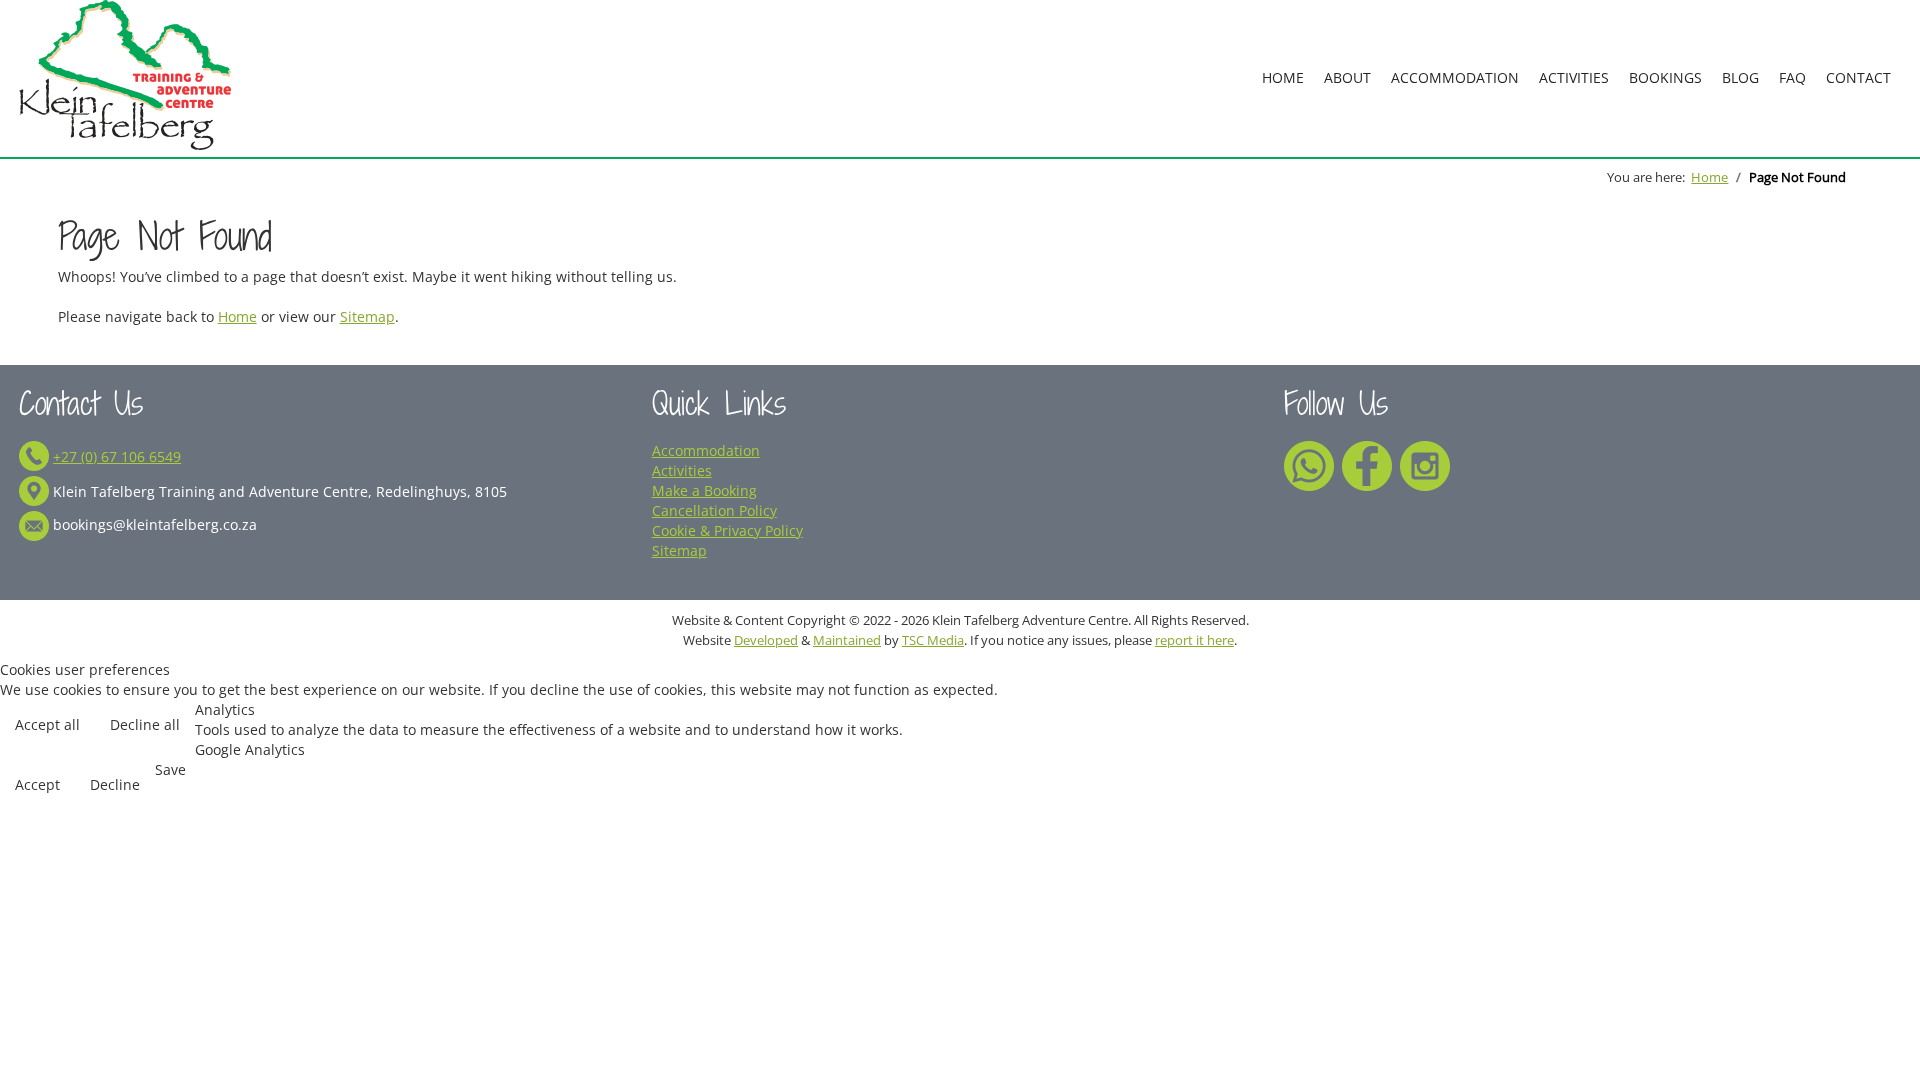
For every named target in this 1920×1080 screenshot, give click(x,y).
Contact (1858, 77)
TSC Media (933, 640)
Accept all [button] (47, 724)
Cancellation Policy (714, 510)
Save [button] (170, 769)
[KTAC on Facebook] (1367, 463)
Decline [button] (115, 784)
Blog (1740, 77)
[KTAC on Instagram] (1425, 463)
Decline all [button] (145, 724)
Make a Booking (704, 490)
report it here (1194, 640)
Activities (1574, 77)
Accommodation (1455, 77)
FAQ (1792, 77)
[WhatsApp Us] (1309, 463)
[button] (1876, 997)
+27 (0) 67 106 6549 (117, 456)
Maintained (847, 640)
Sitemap (367, 316)
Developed (766, 640)
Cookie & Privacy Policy (727, 530)
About (1347, 77)
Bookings (1665, 77)
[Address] (34, 491)
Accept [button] (37, 784)
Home (1283, 77)
